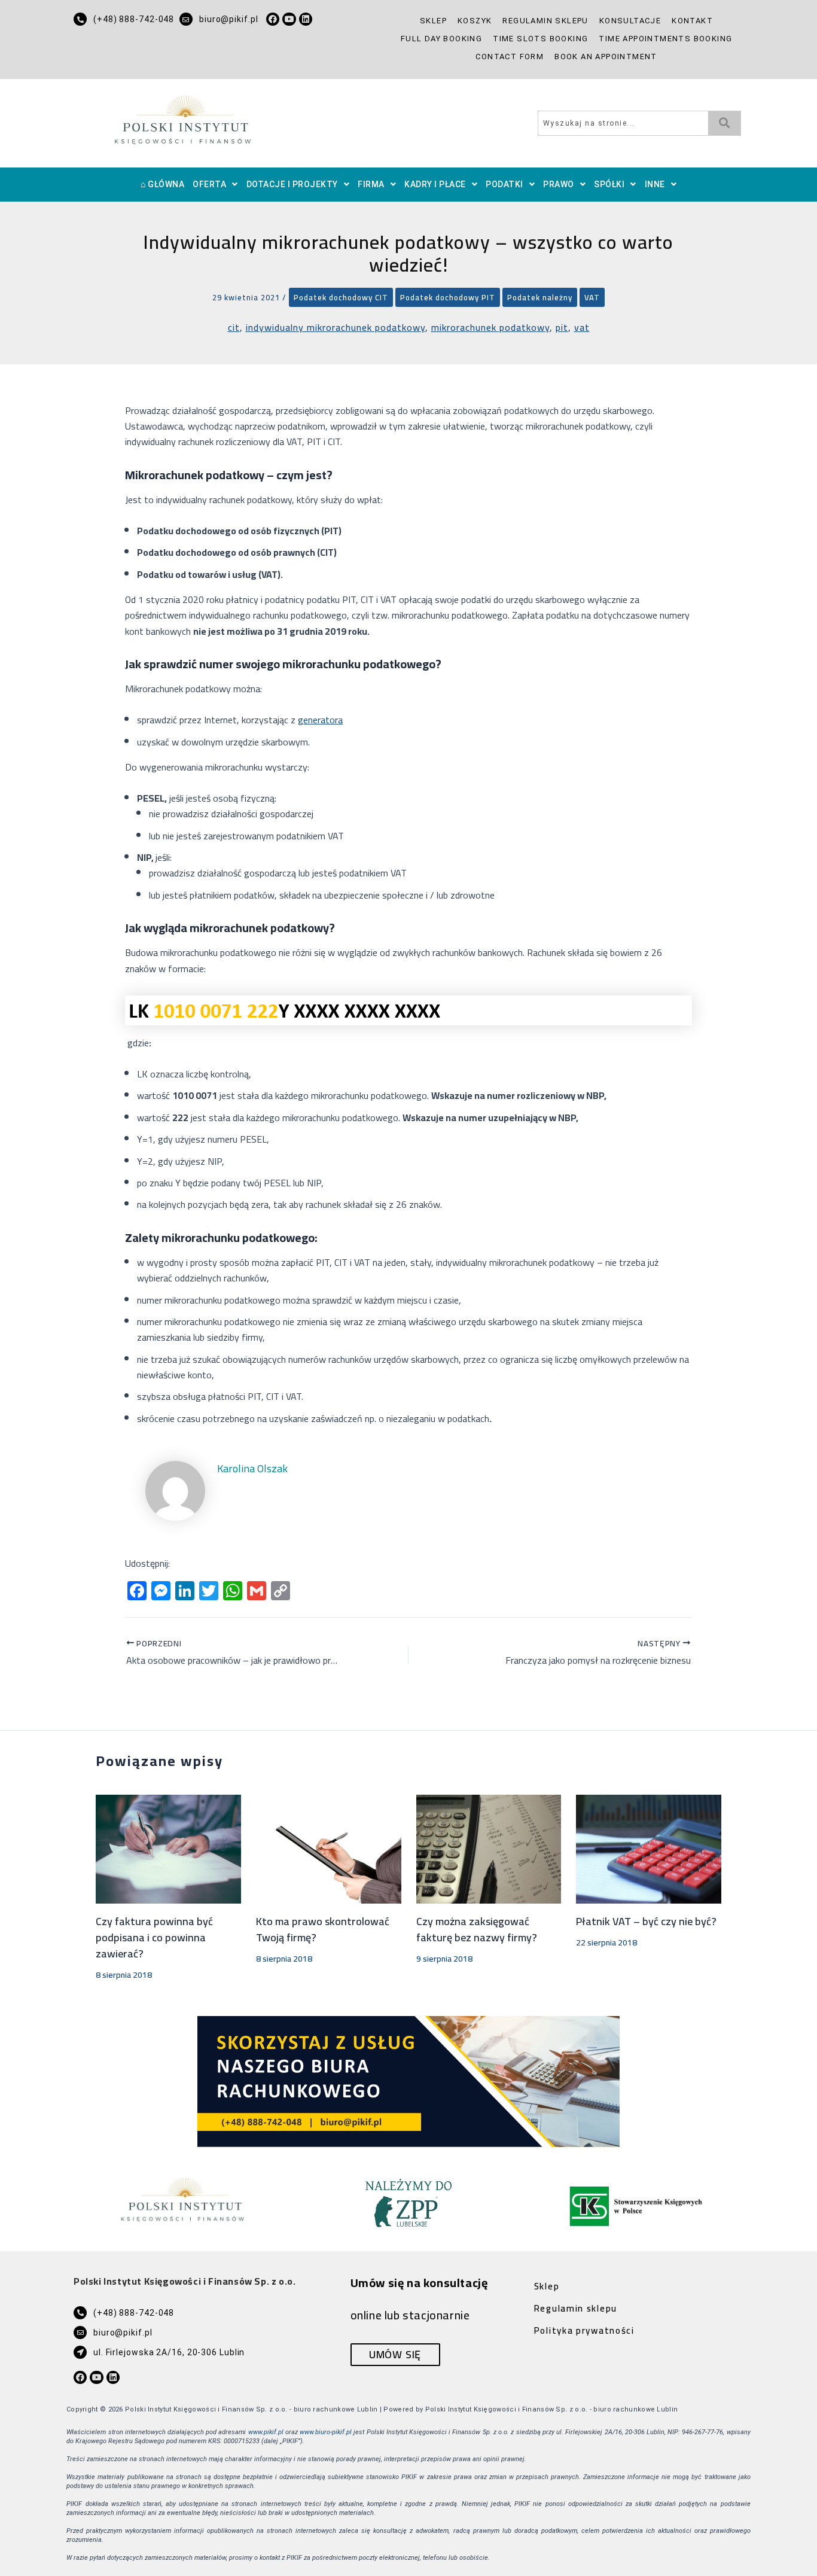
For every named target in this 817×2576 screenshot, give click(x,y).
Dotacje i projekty (292, 184)
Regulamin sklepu (545, 21)
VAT (592, 297)
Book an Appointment (606, 57)
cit (234, 327)
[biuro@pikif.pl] (186, 19)
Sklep (433, 21)
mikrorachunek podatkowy (490, 327)
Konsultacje (630, 21)
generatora (320, 720)
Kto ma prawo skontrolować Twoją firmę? (323, 1929)
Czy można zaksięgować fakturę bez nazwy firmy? (477, 1929)
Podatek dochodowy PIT (448, 297)
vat (582, 327)
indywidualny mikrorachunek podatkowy (336, 327)
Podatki (504, 184)
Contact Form (510, 57)
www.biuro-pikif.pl (326, 2432)
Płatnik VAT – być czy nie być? (646, 1921)
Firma (371, 184)
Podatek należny (540, 297)
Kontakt (692, 21)
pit (562, 327)
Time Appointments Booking (665, 39)
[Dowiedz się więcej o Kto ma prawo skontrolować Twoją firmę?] (329, 1848)
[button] (215, 185)
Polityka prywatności (584, 2330)
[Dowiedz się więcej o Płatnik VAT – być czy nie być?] (649, 1848)
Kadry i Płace (435, 184)
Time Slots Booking (540, 39)
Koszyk (475, 21)
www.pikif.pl (266, 2432)
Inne (655, 184)
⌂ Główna (162, 184)
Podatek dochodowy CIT (341, 297)
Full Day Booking (441, 39)
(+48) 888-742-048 (134, 19)
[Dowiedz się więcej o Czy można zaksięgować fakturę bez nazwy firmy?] (489, 1848)
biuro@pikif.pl (229, 19)
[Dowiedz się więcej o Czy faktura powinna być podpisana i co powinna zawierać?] (168, 1848)
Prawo (559, 184)
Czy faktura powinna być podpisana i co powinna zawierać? (154, 1937)
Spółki (609, 184)
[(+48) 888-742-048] (80, 19)
